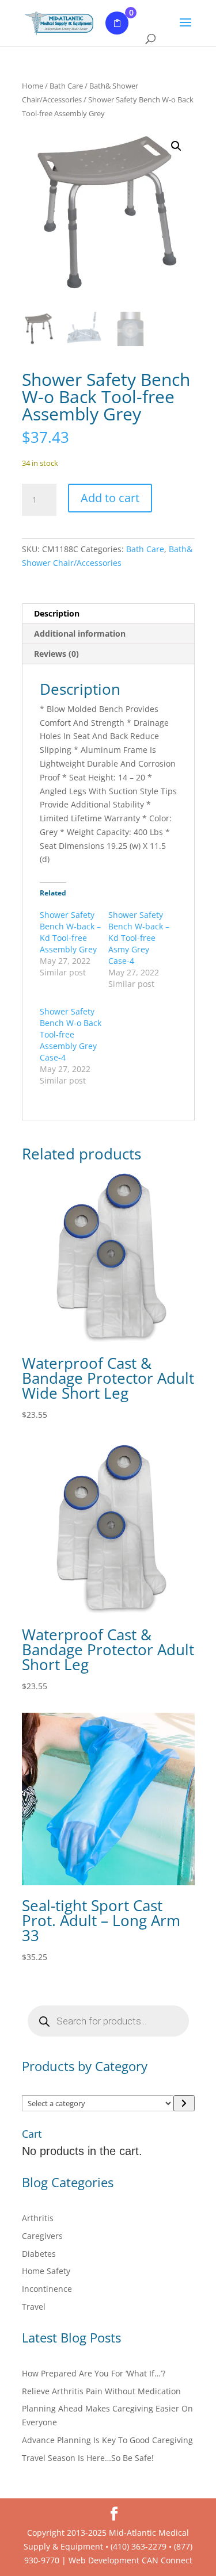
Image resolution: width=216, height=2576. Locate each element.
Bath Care (66, 86)
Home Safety (46, 2271)
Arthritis (38, 2218)
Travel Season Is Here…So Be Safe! (88, 2458)
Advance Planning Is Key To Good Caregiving (107, 2440)
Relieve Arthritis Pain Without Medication (101, 2391)
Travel (34, 2307)
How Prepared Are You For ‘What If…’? (94, 2373)
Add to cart (110, 498)
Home (33, 86)
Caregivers (42, 2236)
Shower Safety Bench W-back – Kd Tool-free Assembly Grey (70, 932)
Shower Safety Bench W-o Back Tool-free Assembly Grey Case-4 (71, 1034)
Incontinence (47, 2289)
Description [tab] (57, 613)
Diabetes (39, 2254)
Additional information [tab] (80, 634)
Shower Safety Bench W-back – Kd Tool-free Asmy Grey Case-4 (139, 938)
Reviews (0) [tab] (56, 654)
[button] (176, 146)
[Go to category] (184, 2103)
